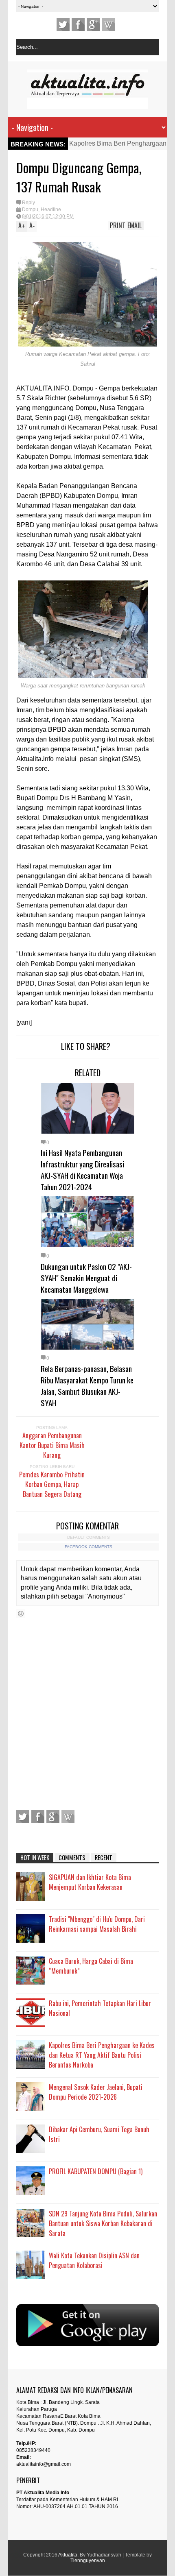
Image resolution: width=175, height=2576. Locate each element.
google (93, 24)
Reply (28, 203)
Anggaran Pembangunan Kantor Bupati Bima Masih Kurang (52, 1445)
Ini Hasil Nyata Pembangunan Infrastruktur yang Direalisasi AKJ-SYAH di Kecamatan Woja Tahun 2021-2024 (82, 1169)
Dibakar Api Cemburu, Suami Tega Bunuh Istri (99, 2134)
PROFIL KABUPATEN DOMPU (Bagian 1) (96, 2171)
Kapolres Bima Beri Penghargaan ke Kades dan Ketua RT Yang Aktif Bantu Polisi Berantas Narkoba (102, 2055)
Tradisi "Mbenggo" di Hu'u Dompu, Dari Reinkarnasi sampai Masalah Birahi (97, 1924)
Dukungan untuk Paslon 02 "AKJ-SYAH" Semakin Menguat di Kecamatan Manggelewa (86, 1278)
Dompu (30, 209)
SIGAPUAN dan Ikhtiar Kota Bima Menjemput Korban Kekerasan (90, 1882)
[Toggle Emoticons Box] (21, 1613)
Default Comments (89, 1537)
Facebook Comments (89, 1547)
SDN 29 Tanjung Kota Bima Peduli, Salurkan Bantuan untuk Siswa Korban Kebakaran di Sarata (103, 2223)
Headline (51, 209)
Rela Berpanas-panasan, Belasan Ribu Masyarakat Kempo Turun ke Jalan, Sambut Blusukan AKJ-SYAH (87, 1385)
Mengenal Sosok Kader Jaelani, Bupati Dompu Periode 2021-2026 (96, 2092)
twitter (63, 24)
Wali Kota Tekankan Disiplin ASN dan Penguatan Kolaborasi (94, 2260)
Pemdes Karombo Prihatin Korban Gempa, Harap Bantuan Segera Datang (52, 1484)
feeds (108, 24)
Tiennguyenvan (88, 2561)
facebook (78, 24)
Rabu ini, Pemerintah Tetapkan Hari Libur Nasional (100, 2008)
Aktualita (68, 2555)
